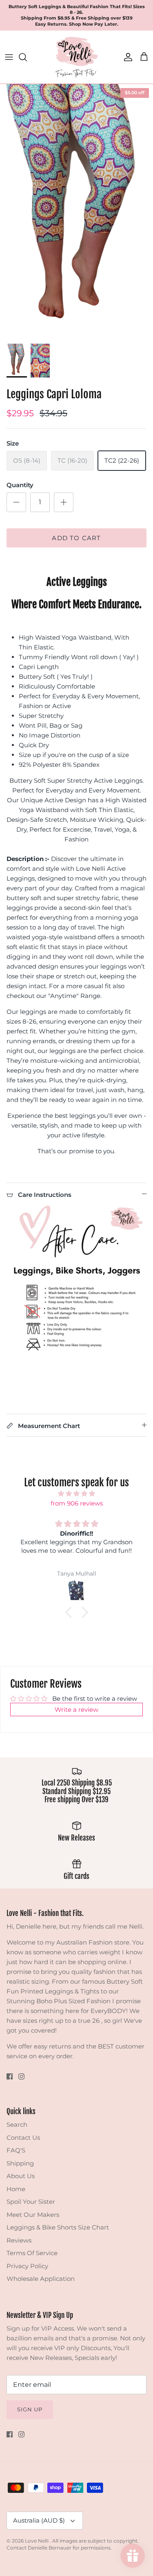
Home (16, 2189)
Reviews (19, 2240)
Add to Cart (76, 538)
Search (17, 2125)
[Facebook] (10, 2076)
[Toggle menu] (9, 57)
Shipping (20, 2163)
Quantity (20, 485)
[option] (76, 211)
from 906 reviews (77, 1503)
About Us (21, 2176)
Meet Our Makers (33, 2215)
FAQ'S (16, 2150)
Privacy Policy (27, 2266)
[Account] (126, 57)
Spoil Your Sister (31, 2202)
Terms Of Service (32, 2253)
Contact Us (23, 2138)
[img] (76, 1494)
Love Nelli (37, 2541)
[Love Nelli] (77, 57)
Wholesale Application (41, 2279)
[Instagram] (21, 2076)
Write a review (76, 1710)
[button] (70, 1612)
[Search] (27, 57)
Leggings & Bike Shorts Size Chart (58, 2227)
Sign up (30, 2409)
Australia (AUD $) (39, 2520)
